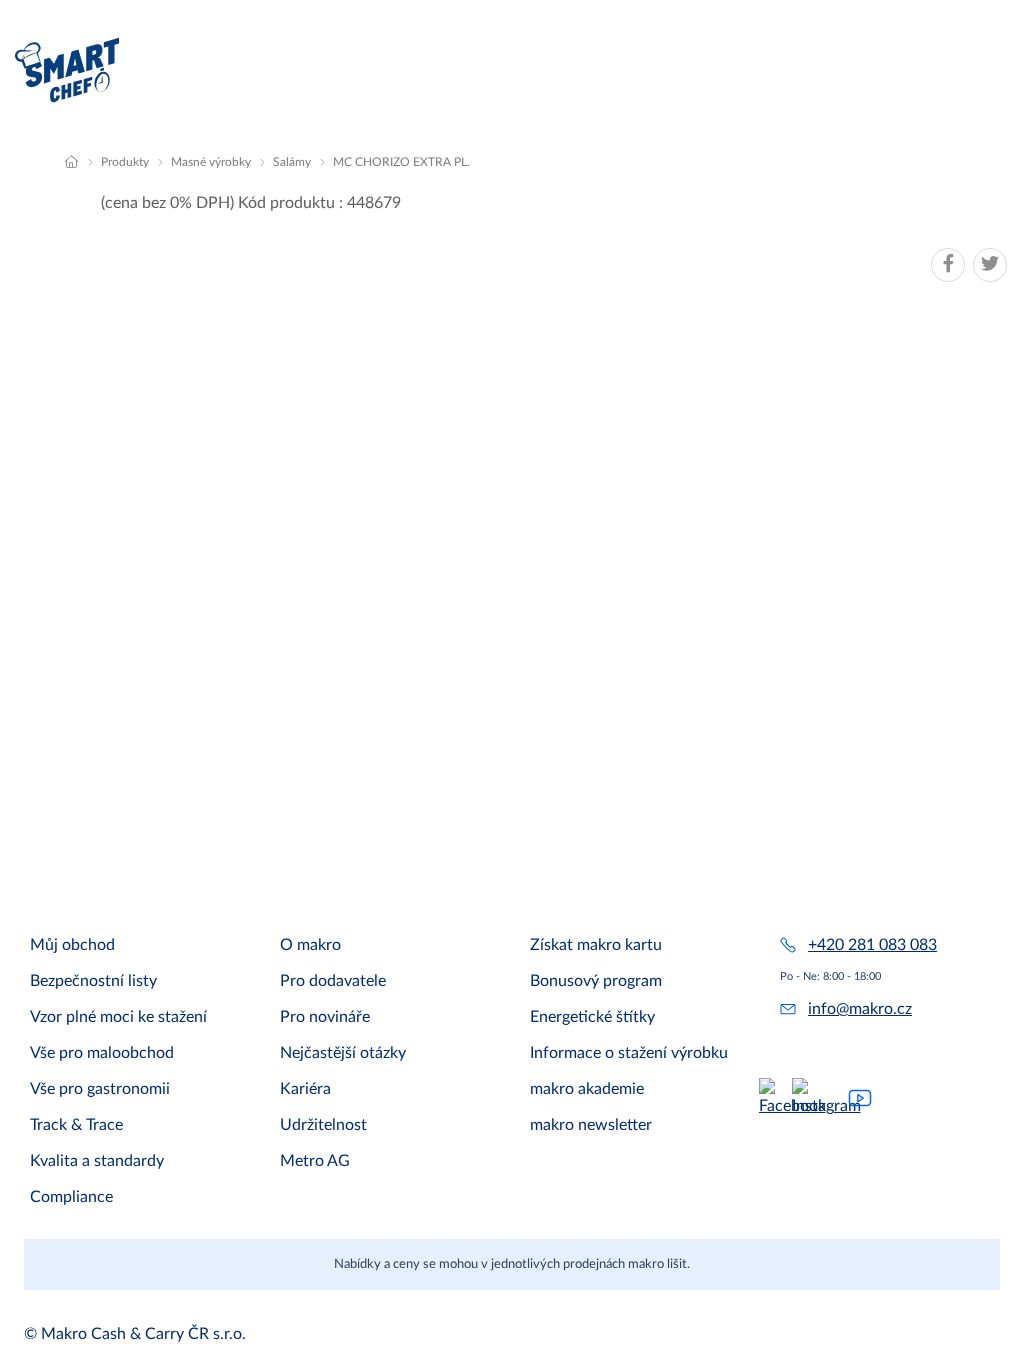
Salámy (292, 162)
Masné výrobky (211, 162)
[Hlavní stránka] (72, 162)
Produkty (125, 162)
